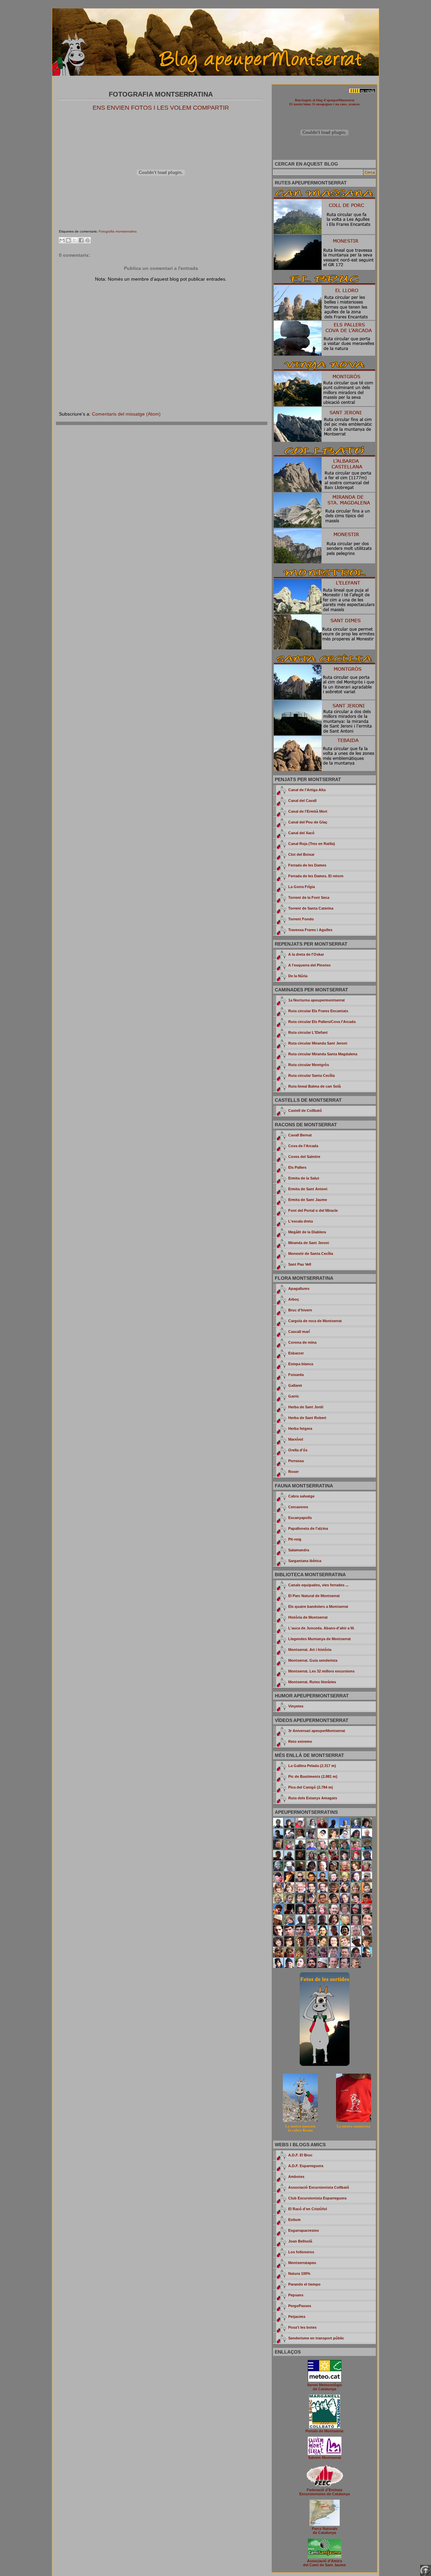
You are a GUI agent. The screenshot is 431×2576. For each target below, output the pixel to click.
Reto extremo (300, 1741)
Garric (294, 1396)
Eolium (294, 2220)
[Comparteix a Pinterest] (88, 240)
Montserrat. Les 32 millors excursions (321, 1671)
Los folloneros (301, 2252)
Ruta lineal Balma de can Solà (314, 1086)
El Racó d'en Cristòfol (308, 2209)
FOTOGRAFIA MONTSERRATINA (161, 94)
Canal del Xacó (301, 833)
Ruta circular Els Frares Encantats (318, 1011)
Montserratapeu (302, 2263)
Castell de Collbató (305, 1110)
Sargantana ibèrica (305, 1561)
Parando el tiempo (304, 2284)
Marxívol (296, 1439)
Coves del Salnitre (304, 1157)
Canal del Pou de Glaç (308, 822)
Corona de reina (302, 1342)
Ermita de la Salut (304, 1178)
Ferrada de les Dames (307, 865)
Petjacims (297, 2317)
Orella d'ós (298, 1450)
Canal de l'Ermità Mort (308, 811)
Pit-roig (295, 1539)
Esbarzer (296, 1353)
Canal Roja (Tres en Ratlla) (312, 844)
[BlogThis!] (68, 240)
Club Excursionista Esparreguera (317, 2198)
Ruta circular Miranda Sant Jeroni (318, 1043)
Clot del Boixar (301, 854)
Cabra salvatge (301, 1496)
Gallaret (295, 1385)
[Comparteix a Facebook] (81, 240)
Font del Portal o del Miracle (313, 1210)
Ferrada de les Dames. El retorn (316, 876)
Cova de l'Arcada (303, 1146)
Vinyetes (296, 1706)
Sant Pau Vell (300, 1264)
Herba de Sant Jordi (306, 1407)
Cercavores (298, 1507)
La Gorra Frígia (302, 887)
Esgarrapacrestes (304, 2230)
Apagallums (299, 1289)
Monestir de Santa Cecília (311, 1254)
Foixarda (296, 1375)
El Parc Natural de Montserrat (314, 1596)
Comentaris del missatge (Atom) (126, 414)
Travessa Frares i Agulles (310, 930)
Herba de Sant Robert (307, 1418)
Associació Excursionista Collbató (319, 2187)
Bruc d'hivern (300, 1310)
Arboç (294, 1299)
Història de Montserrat (308, 1617)
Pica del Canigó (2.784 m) (311, 1787)
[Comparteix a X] (75, 240)
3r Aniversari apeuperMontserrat (317, 1731)
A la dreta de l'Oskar (306, 954)
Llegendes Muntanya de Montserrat (320, 1639)
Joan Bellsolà (300, 2241)
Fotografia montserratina (118, 231)
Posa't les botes (302, 2327)
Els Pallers (297, 1167)
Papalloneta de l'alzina (308, 1528)
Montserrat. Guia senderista (313, 1660)
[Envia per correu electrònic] (62, 240)
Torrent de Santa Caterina (311, 908)
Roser (293, 1472)
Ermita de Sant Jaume (308, 1200)
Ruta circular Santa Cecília (311, 1075)
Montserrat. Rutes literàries (312, 1682)
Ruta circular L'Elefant (308, 1032)
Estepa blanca (301, 1364)
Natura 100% (299, 2273)
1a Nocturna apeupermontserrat (317, 1000)
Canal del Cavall (302, 801)
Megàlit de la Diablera (307, 1232)
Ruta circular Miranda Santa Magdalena (323, 1054)
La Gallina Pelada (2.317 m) (312, 1766)
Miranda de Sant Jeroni (309, 1243)
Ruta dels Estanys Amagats (313, 1798)
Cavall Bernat (300, 1135)
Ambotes (296, 2177)
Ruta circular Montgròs (309, 1065)
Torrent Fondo (301, 919)
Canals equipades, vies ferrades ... (318, 1585)
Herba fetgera (300, 1428)
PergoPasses (300, 2306)
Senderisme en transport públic (316, 2338)
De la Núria (298, 976)
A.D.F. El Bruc (300, 2155)
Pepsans (296, 2295)
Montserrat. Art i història (310, 1650)
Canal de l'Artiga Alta (307, 790)
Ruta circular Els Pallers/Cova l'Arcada (322, 1022)
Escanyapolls (300, 1518)
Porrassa (296, 1461)
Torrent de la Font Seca (309, 897)
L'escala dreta (301, 1221)
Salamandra (299, 1550)
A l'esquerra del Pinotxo (309, 965)
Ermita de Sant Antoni (308, 1189)
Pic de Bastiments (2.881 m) (313, 1776)
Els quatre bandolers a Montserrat (318, 1607)
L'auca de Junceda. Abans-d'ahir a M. (321, 1628)
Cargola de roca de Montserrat (315, 1321)
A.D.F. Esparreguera (306, 2166)
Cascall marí (299, 1332)
